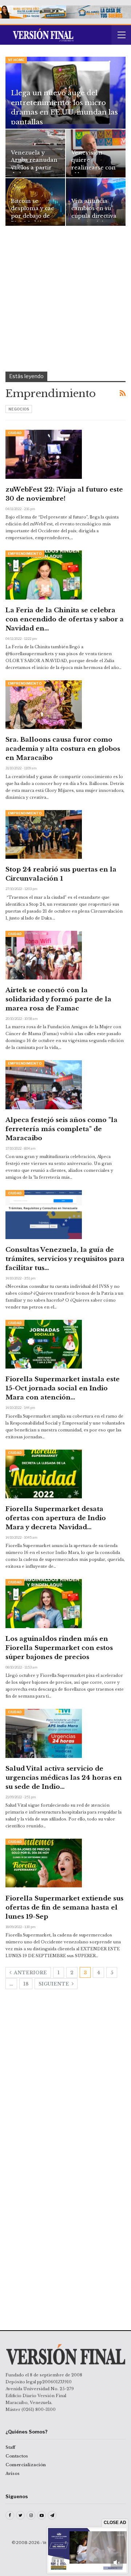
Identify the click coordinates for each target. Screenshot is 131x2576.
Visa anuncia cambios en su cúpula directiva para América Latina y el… (94, 216)
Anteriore (30, 1973)
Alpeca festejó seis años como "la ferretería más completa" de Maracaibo (61, 1129)
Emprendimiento (25, 554)
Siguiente (54, 1984)
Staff (10, 2447)
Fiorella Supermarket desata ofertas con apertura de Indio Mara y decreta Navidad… (56, 1518)
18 (26, 1984)
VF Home (16, 60)
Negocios (19, 409)
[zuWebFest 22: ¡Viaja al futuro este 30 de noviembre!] (44, 454)
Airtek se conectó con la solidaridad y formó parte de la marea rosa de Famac (58, 999)
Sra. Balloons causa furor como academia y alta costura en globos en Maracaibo (63, 749)
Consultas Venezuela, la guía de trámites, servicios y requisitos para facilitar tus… (65, 1259)
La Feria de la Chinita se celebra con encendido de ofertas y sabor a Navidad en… (65, 619)
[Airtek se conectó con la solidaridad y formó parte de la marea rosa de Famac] (44, 955)
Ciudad (15, 433)
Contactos (17, 2456)
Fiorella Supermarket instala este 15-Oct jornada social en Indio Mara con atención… (63, 1388)
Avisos (13, 2473)
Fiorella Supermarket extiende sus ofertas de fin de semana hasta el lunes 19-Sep (64, 1908)
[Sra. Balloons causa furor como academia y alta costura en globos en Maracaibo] (44, 705)
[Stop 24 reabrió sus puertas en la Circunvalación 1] (44, 834)
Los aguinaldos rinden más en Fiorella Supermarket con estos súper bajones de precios (59, 1648)
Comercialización (26, 2465)
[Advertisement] (65, 303)
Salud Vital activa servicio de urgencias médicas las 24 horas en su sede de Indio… (64, 1778)
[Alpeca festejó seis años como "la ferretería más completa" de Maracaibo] (44, 1085)
